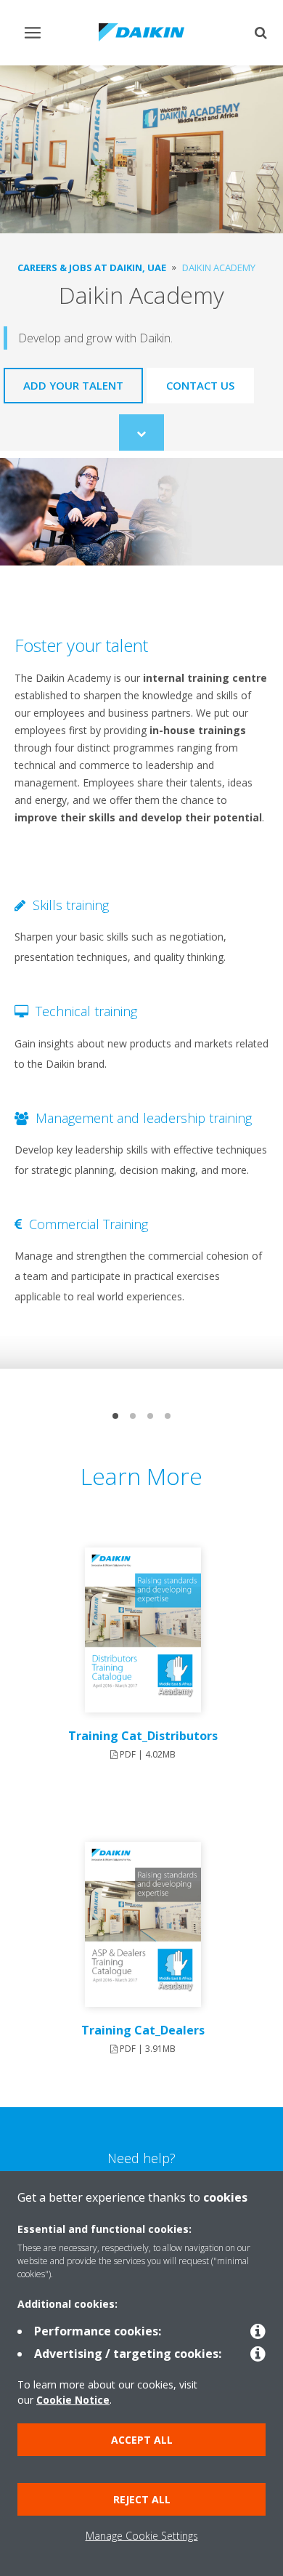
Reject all (142, 2499)
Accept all (142, 2440)
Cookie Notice (73, 2400)
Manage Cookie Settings (142, 2536)
